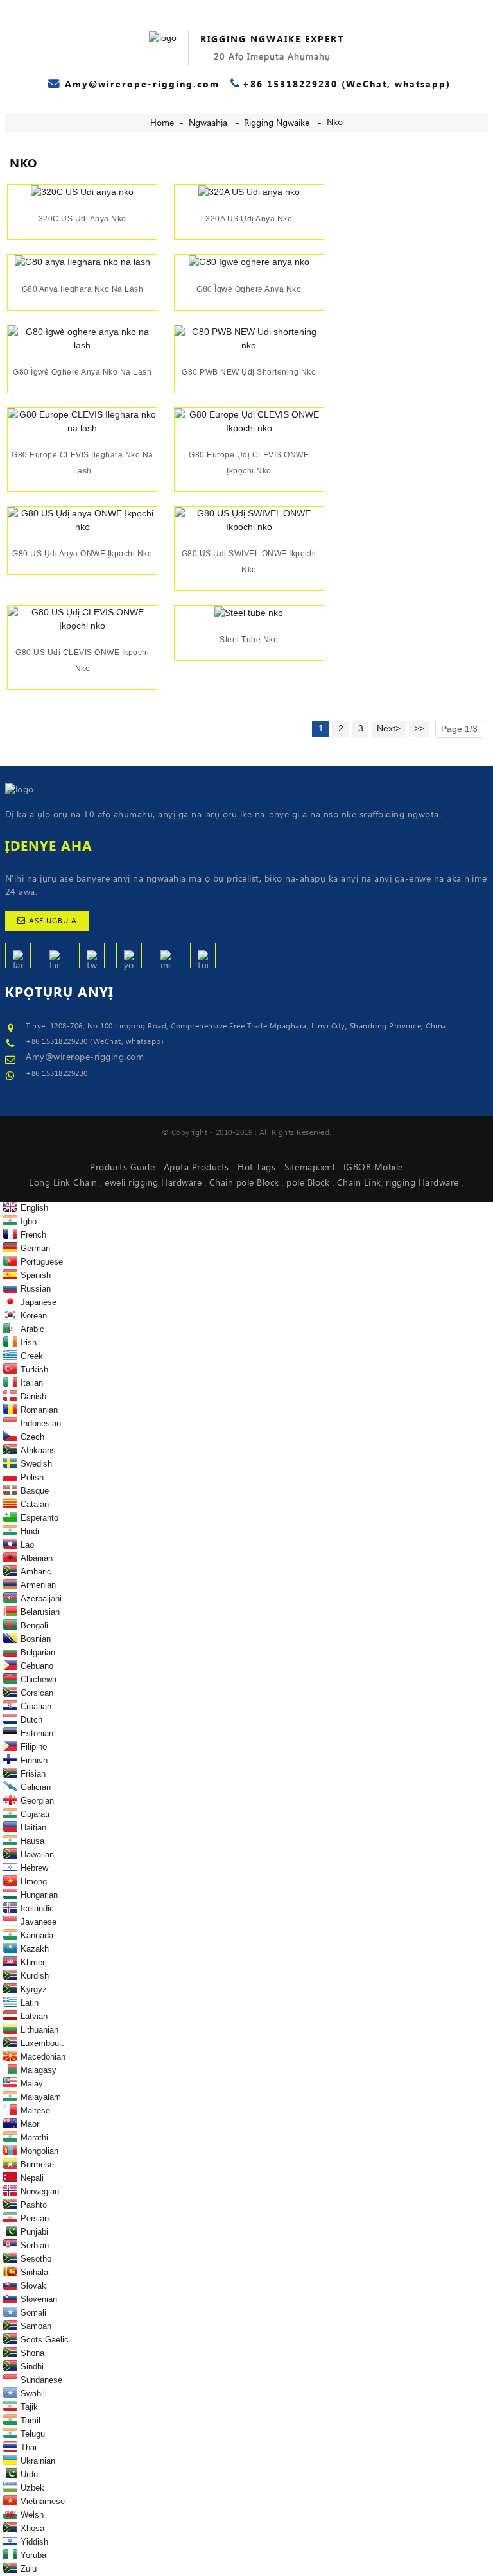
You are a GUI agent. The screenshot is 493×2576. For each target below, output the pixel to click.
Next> (389, 728)
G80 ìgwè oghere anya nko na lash (82, 372)
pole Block (309, 1183)
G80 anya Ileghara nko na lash (83, 289)
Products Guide (124, 1168)
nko (335, 123)
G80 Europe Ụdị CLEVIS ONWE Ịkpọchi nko (249, 463)
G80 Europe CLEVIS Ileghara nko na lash (82, 463)
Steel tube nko (249, 640)
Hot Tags (258, 1168)
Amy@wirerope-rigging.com (85, 1057)
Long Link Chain (65, 1183)
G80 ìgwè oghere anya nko (249, 289)
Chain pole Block (246, 1183)
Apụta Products (198, 1168)
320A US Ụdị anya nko (249, 219)
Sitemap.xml (311, 1168)
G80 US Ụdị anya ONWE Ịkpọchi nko (82, 554)
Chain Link (359, 1183)
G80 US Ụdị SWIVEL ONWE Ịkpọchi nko (249, 562)
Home (162, 123)
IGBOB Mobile (373, 1168)
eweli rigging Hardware (155, 1183)
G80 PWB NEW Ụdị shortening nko (249, 372)
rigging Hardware (424, 1183)
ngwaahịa (208, 123)
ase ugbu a (53, 921)
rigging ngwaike (277, 123)
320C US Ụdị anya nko (82, 219)
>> (419, 728)
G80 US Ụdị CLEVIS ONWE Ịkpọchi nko (82, 661)
